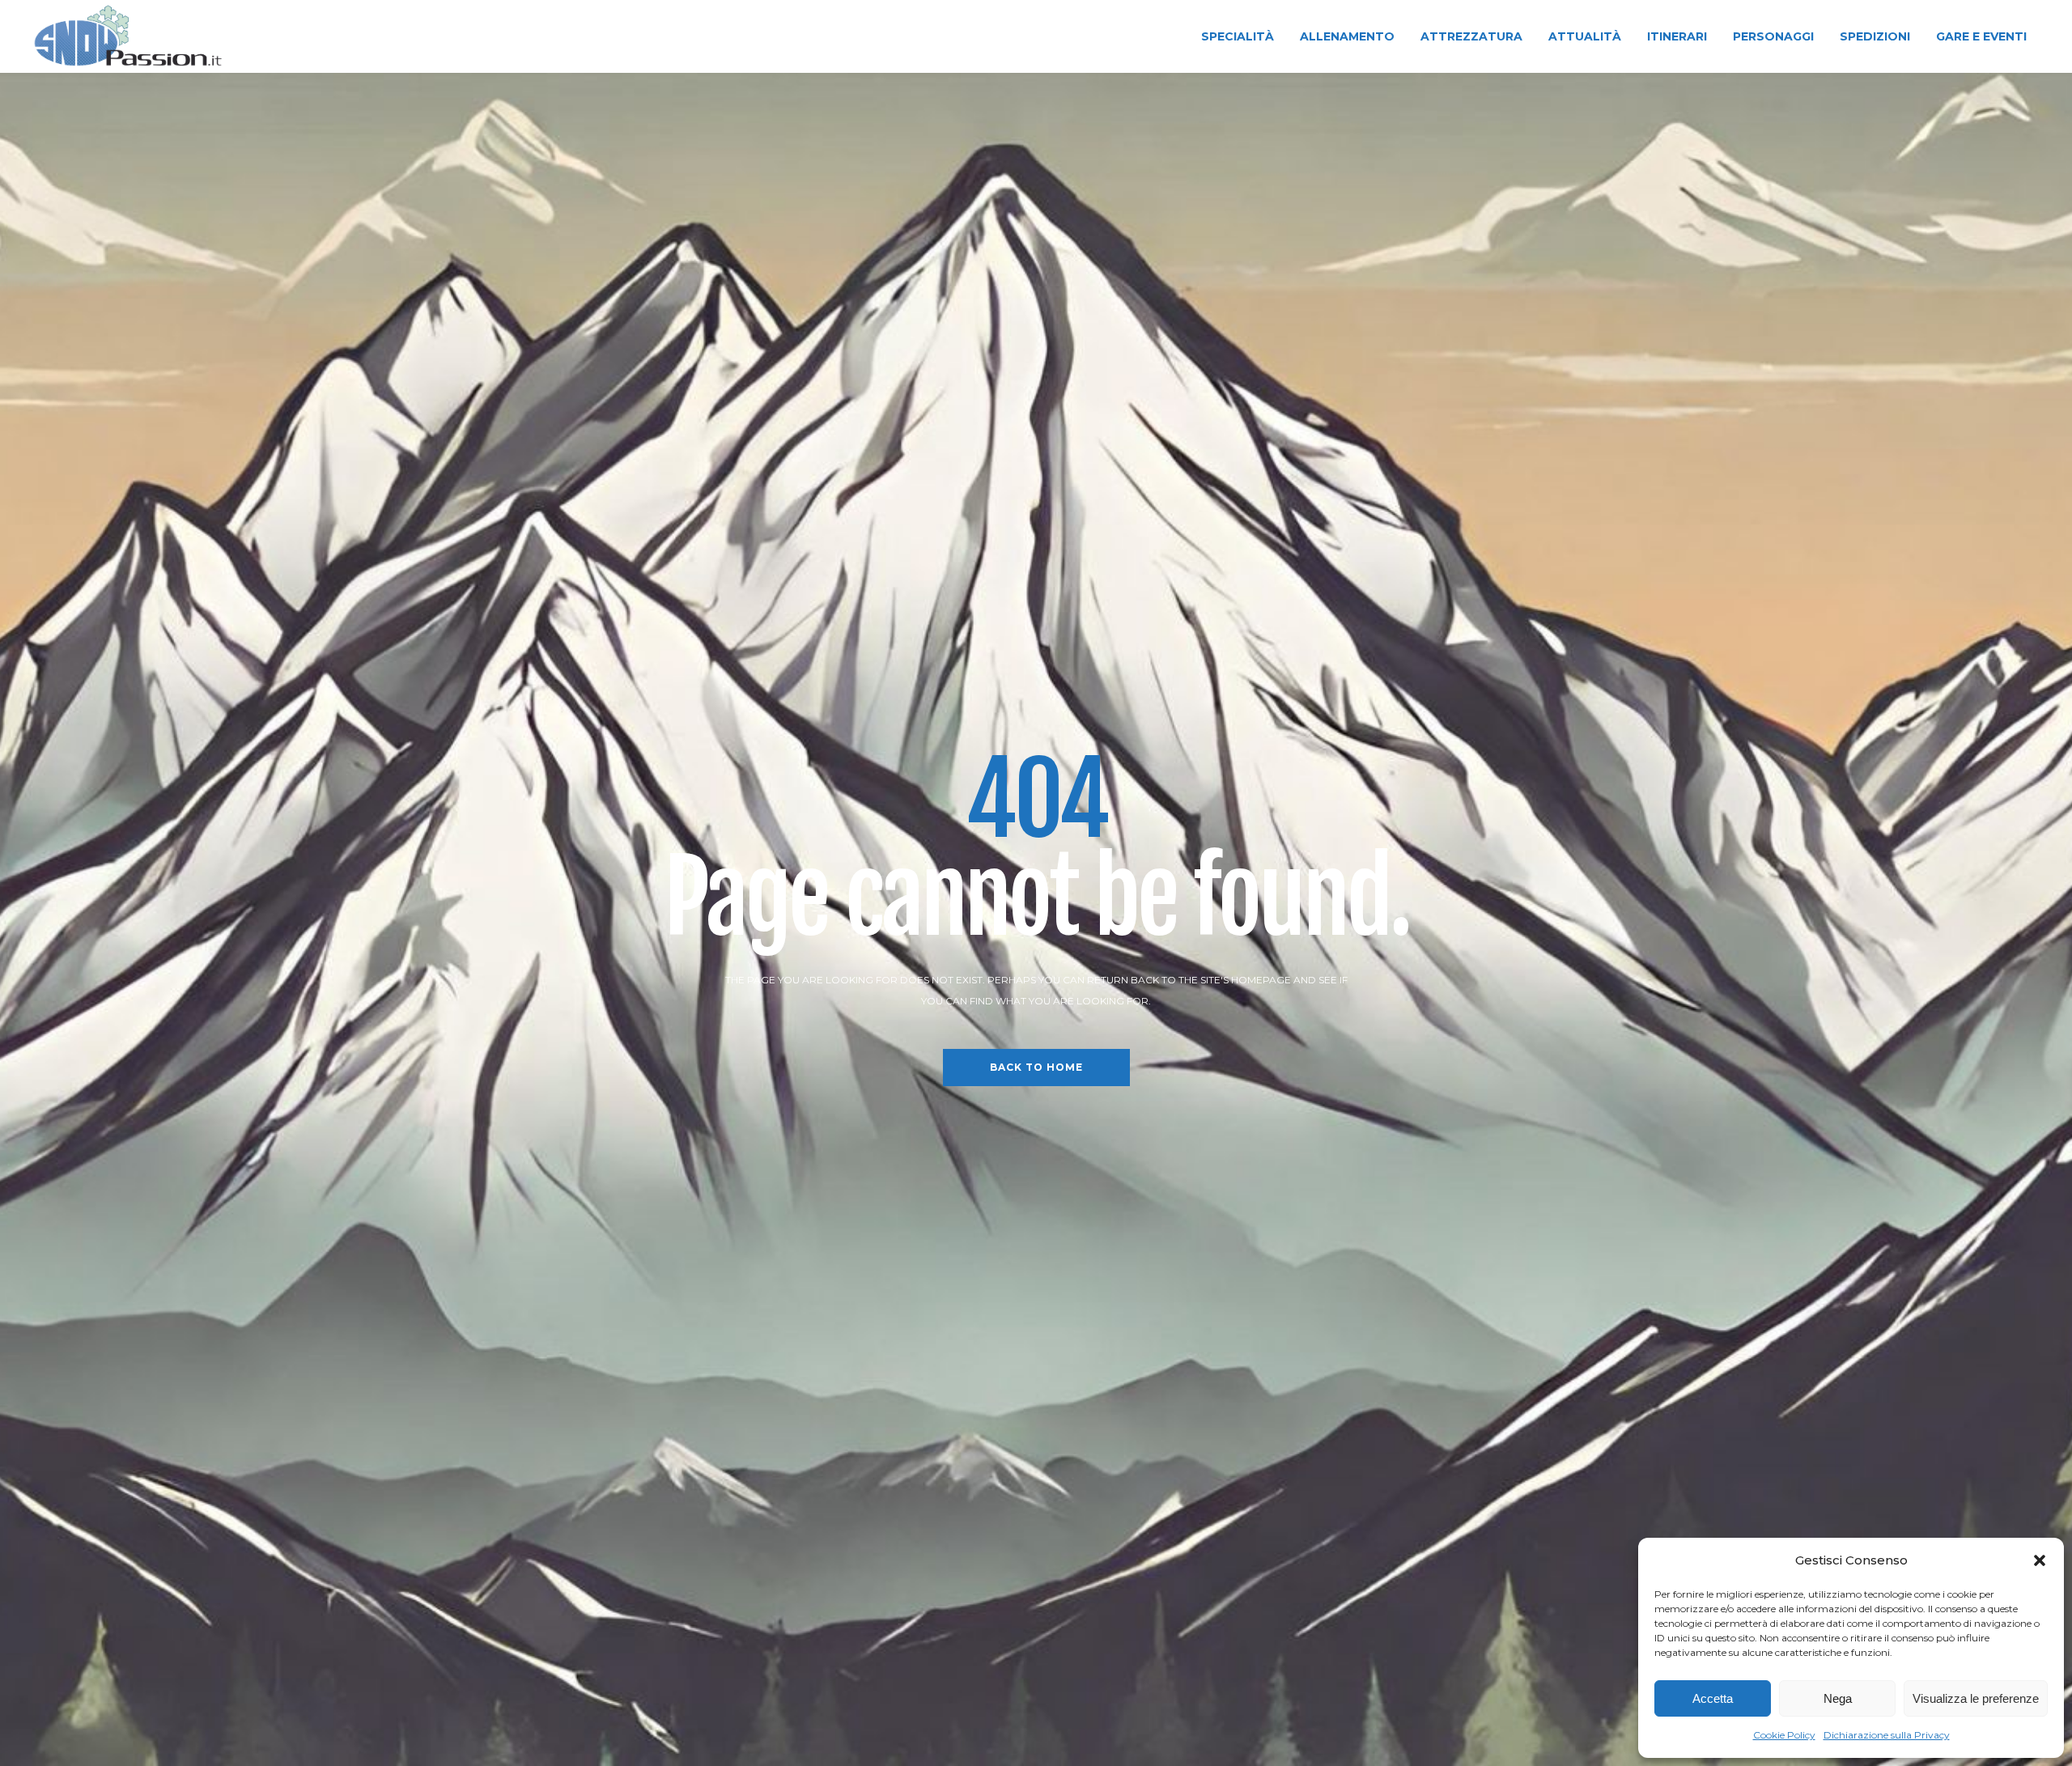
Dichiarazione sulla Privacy (1887, 1735)
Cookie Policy (1784, 1735)
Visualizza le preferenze (1976, 1698)
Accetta (1713, 1698)
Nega (1838, 1698)
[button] (2040, 1560)
